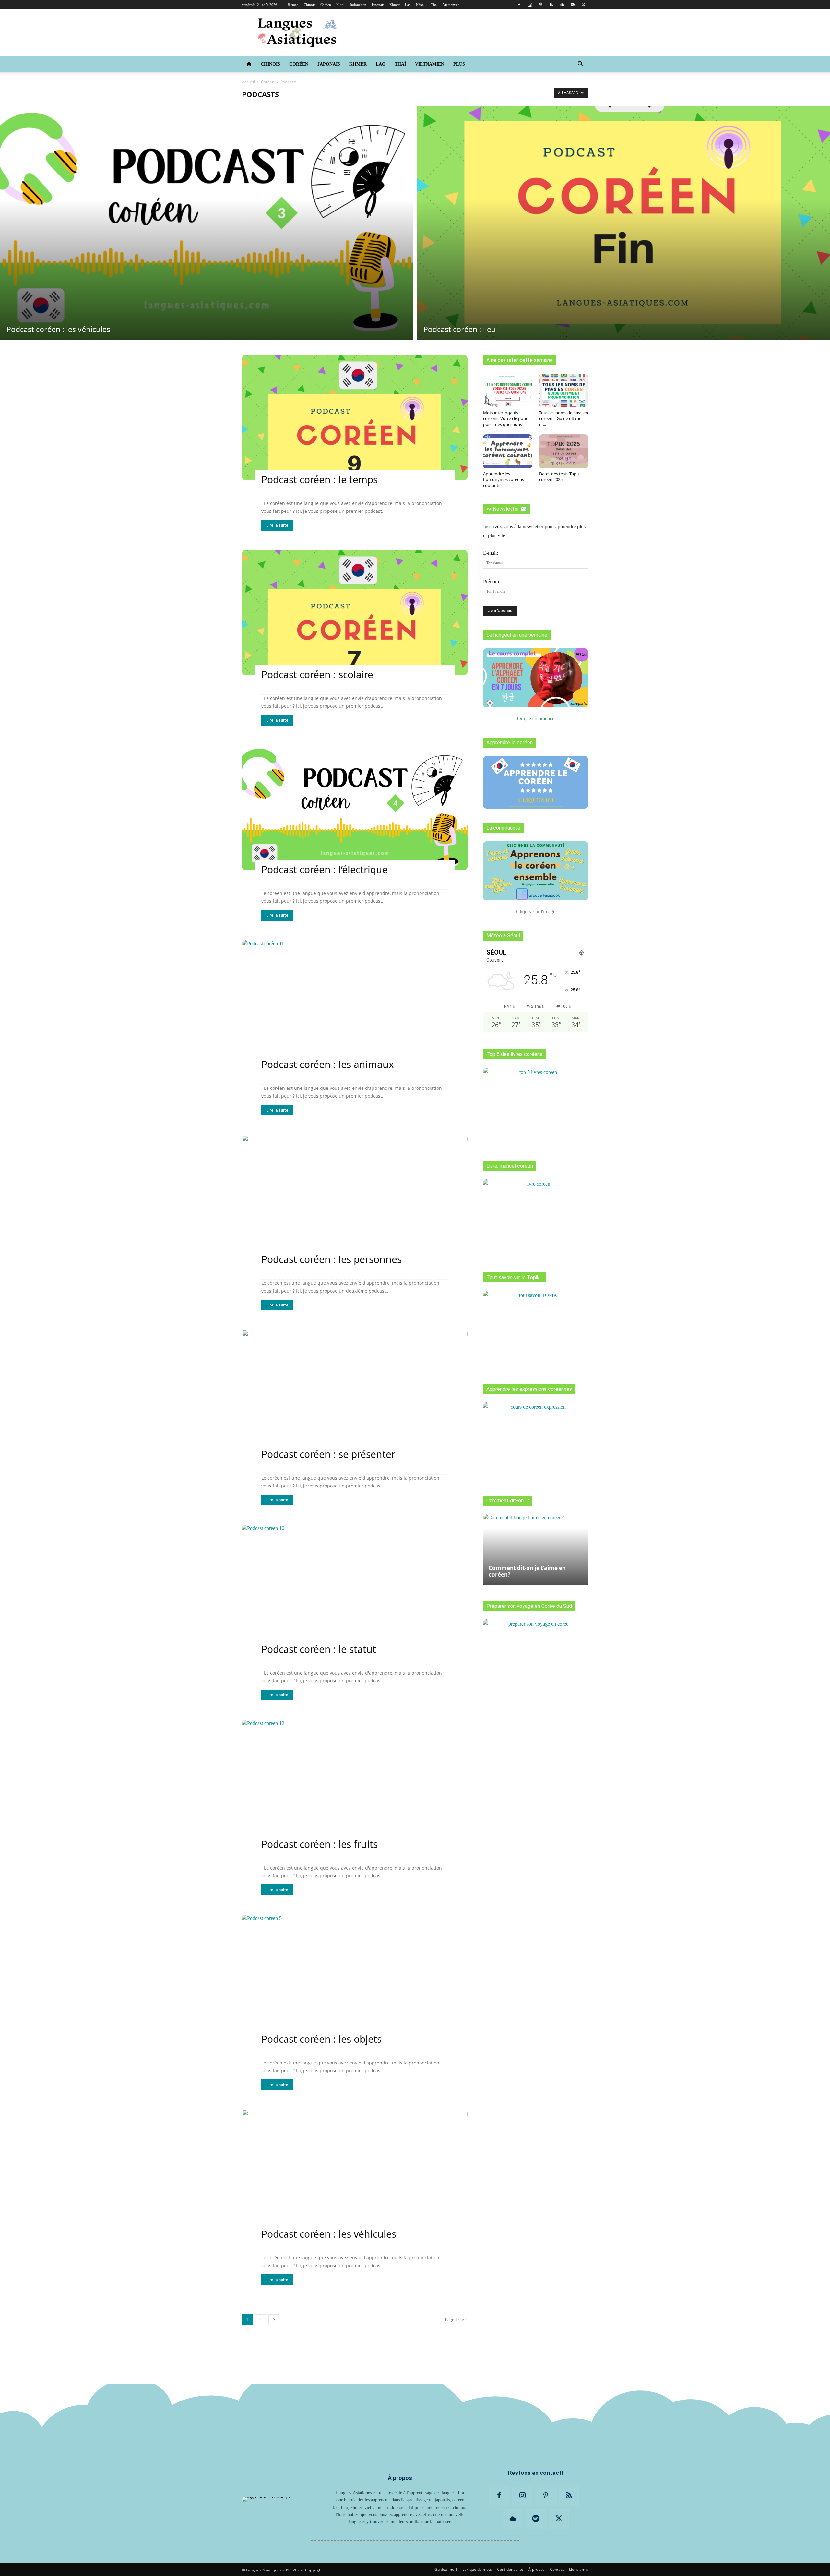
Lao (408, 5)
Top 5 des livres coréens (514, 1054)
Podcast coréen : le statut (319, 1649)
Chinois (309, 5)
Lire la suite (277, 525)
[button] (580, 65)
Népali (421, 5)
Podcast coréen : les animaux (328, 1064)
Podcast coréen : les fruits (320, 1844)
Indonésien (358, 5)
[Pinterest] (540, 5)
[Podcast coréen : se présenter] (355, 1392)
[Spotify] (573, 5)
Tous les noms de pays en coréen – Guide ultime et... (564, 418)
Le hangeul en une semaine (517, 635)
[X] (583, 5)
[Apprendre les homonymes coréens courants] (508, 451)
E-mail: (491, 553)
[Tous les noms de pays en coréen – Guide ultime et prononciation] (564, 391)
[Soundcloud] (562, 5)
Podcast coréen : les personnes (332, 1259)
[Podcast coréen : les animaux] (355, 1002)
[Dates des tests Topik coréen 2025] (564, 451)
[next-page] (274, 2320)
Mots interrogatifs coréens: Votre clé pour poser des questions (505, 418)
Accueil (248, 82)
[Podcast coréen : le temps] (355, 418)
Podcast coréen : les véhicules (329, 2234)
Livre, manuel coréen (510, 1166)
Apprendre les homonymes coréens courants (504, 479)
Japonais (378, 5)
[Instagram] (530, 5)
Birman (293, 5)
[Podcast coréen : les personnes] (355, 1197)
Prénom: (492, 581)
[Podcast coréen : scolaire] (355, 613)
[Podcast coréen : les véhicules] (207, 223)
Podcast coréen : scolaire (317, 674)
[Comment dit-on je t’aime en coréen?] (536, 1547)
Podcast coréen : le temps (320, 480)
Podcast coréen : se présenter (328, 1454)
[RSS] (551, 5)
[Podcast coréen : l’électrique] (355, 807)
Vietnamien (451, 5)
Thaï (434, 5)
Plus (459, 64)
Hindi (340, 5)
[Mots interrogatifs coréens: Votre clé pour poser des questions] (508, 391)
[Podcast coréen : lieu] (623, 223)
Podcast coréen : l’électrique (325, 869)
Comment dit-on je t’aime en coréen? (527, 1571)
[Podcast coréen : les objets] (355, 1977)
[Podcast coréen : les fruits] (355, 1782)
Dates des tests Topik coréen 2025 (559, 476)
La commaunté (503, 828)
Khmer (395, 5)
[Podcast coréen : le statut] (355, 1587)
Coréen (326, 5)
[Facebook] (519, 5)
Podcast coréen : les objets (321, 2039)
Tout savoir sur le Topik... (514, 1277)
